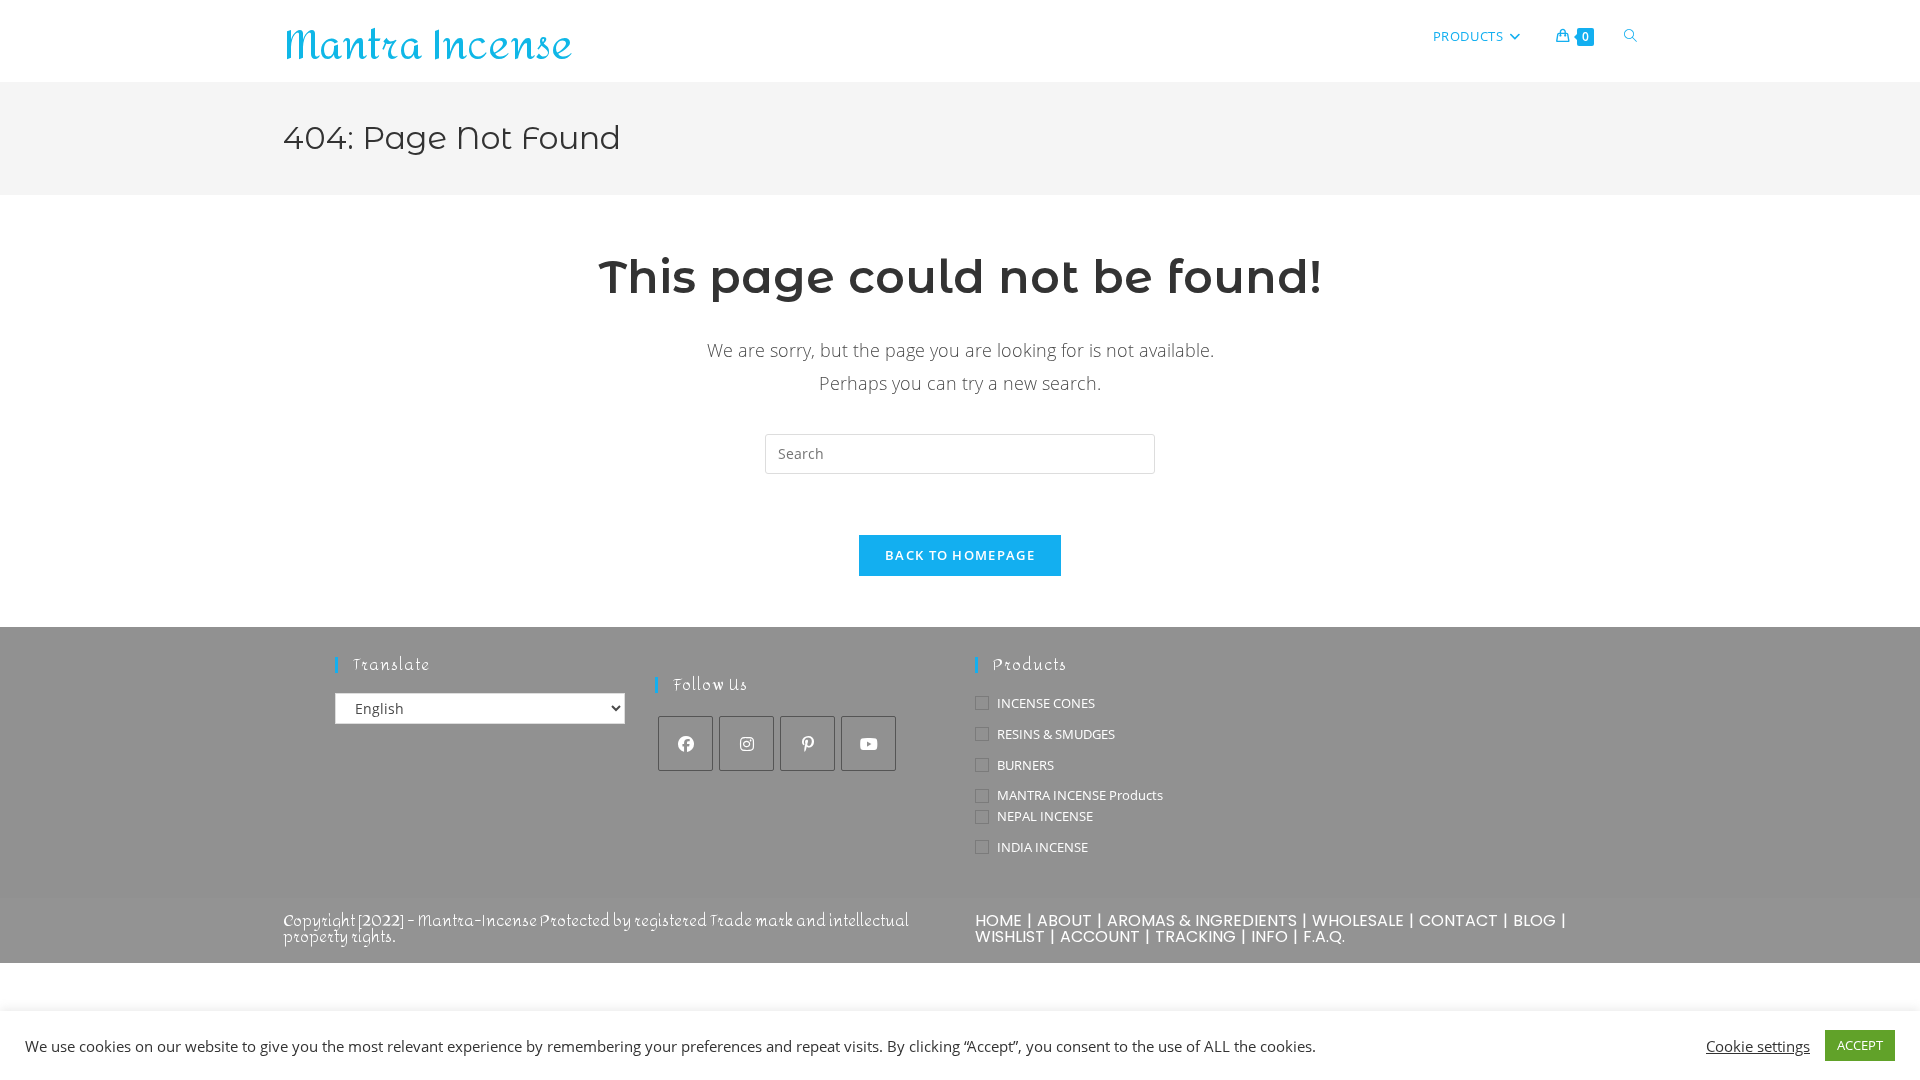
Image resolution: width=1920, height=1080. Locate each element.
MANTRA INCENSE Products (1080, 795)
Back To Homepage (960, 555)
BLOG (1534, 920)
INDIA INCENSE (1042, 847)
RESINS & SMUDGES (1056, 734)
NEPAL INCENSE (1045, 816)
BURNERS (1025, 765)
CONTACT (1458, 920)
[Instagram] (746, 743)
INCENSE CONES (1046, 703)
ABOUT (1064, 920)
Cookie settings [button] (1758, 1046)
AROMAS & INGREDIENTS (1202, 920)
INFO (1269, 936)
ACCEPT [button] (1860, 1045)
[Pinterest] (807, 743)
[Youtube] (868, 743)
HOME (998, 920)
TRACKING (1195, 936)
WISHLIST (1010, 936)
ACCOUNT (1100, 936)
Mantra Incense (428, 46)
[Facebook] (685, 743)
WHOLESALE (1358, 920)
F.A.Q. (1324, 936)
